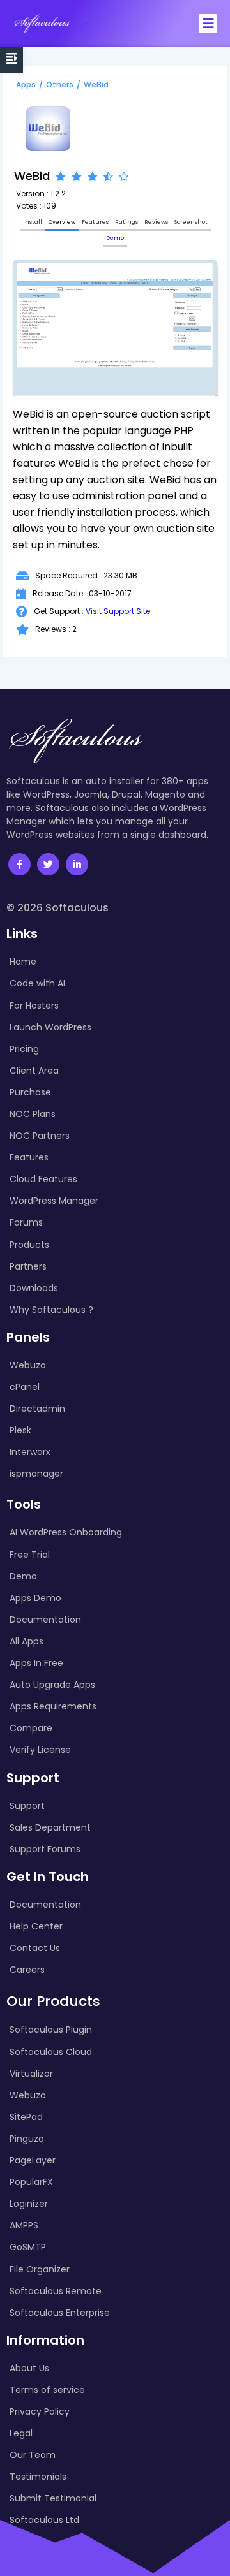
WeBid (96, 84)
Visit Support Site (118, 611)
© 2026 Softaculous (57, 908)
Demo (115, 238)
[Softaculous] (42, 23)
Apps (26, 84)
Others (60, 84)
